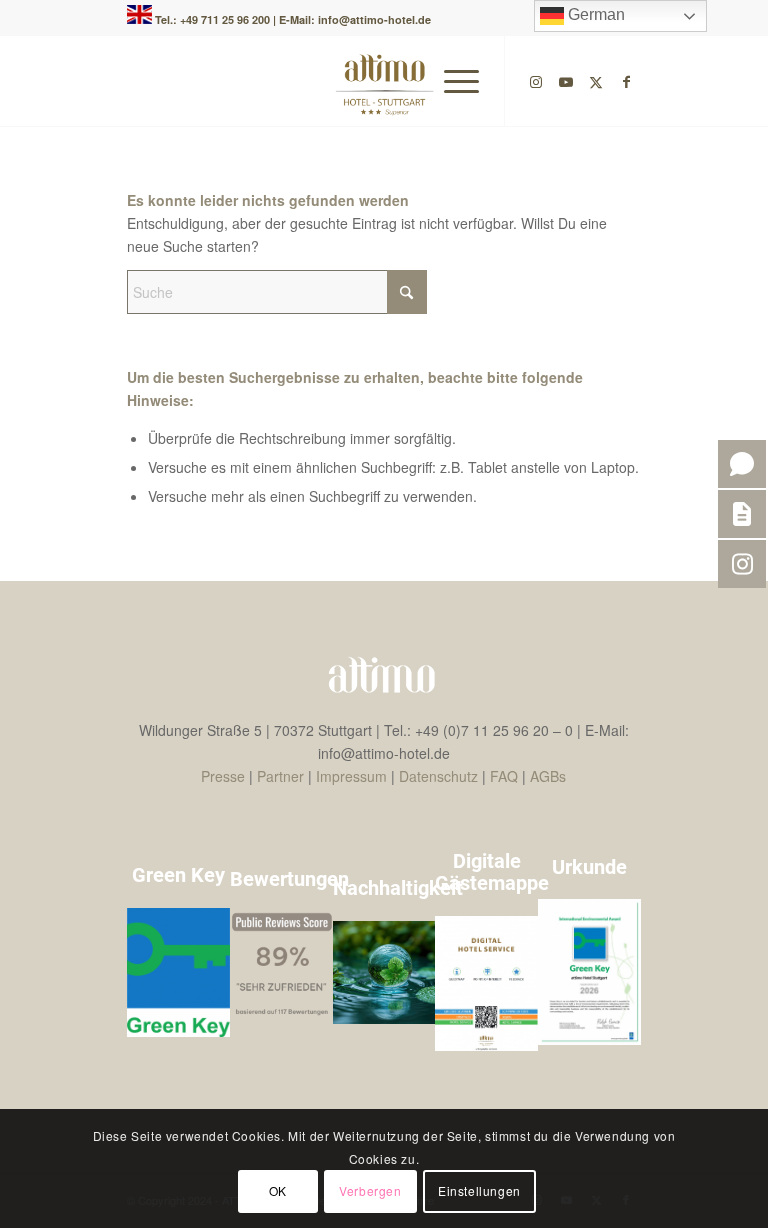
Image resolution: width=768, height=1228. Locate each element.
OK (278, 1190)
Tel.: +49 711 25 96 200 (214, 19)
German (594, 14)
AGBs (548, 776)
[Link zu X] (596, 81)
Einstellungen (479, 1190)
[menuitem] (451, 81)
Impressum (351, 776)
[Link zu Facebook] (626, 81)
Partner (280, 776)
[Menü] (451, 81)
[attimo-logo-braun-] (384, 81)
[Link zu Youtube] (566, 81)
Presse (223, 776)
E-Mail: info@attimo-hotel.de (355, 19)
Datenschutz (438, 776)
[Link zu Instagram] (536, 81)
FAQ (504, 776)
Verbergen (370, 1190)
